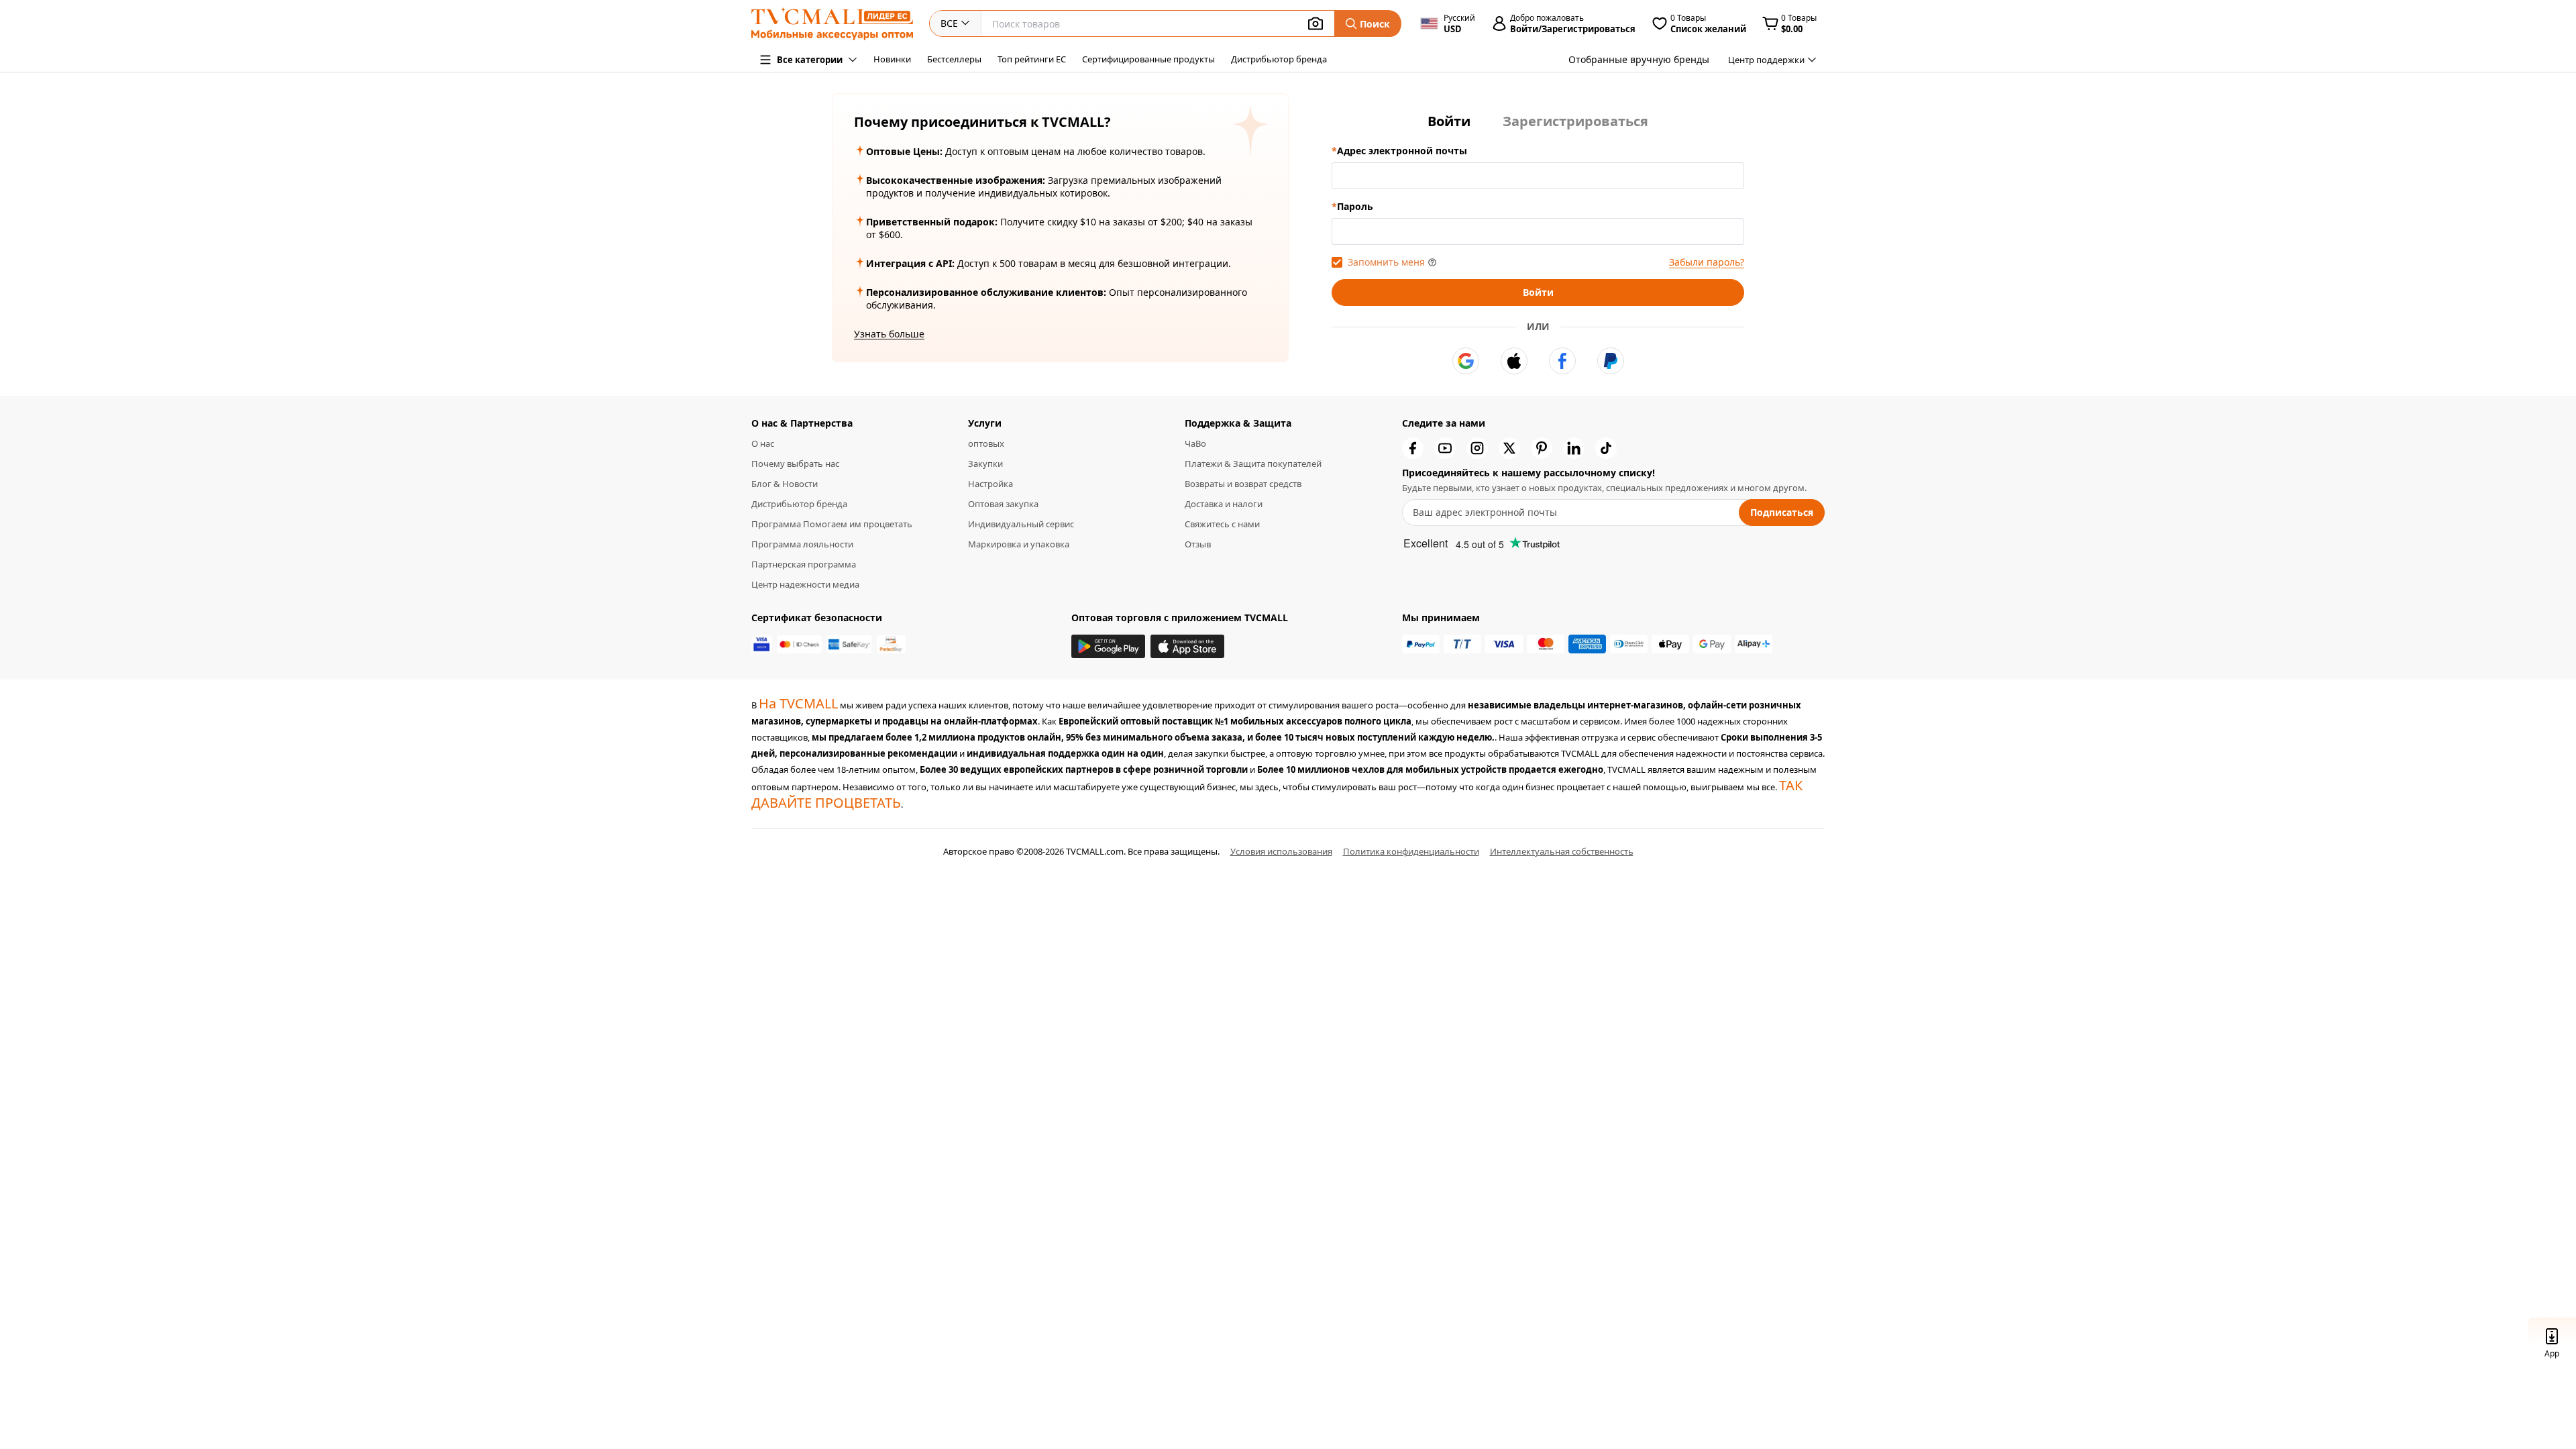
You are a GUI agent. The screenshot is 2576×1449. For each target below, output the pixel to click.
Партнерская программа (804, 564)
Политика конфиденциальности (1411, 851)
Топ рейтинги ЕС (1032, 59)
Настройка (990, 484)
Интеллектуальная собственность (1562, 851)
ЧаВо (1195, 443)
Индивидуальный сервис (1021, 524)
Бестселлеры (954, 59)
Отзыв (1198, 544)
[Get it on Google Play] (1108, 646)
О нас (763, 443)
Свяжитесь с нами (1222, 524)
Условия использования (1281, 851)
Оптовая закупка (1003, 504)
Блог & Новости (785, 484)
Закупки (985, 464)
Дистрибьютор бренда (1279, 59)
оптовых (986, 443)
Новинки (892, 59)
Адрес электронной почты (1402, 151)
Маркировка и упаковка (1019, 544)
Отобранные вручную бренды (1639, 59)
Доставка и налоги (1224, 504)
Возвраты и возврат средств (1243, 484)
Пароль (1355, 206)
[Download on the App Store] (1187, 646)
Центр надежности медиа (805, 584)
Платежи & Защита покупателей (1253, 464)
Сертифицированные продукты (1148, 59)
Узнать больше (889, 334)
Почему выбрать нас (795, 464)
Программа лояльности (802, 544)
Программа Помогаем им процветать (832, 524)
